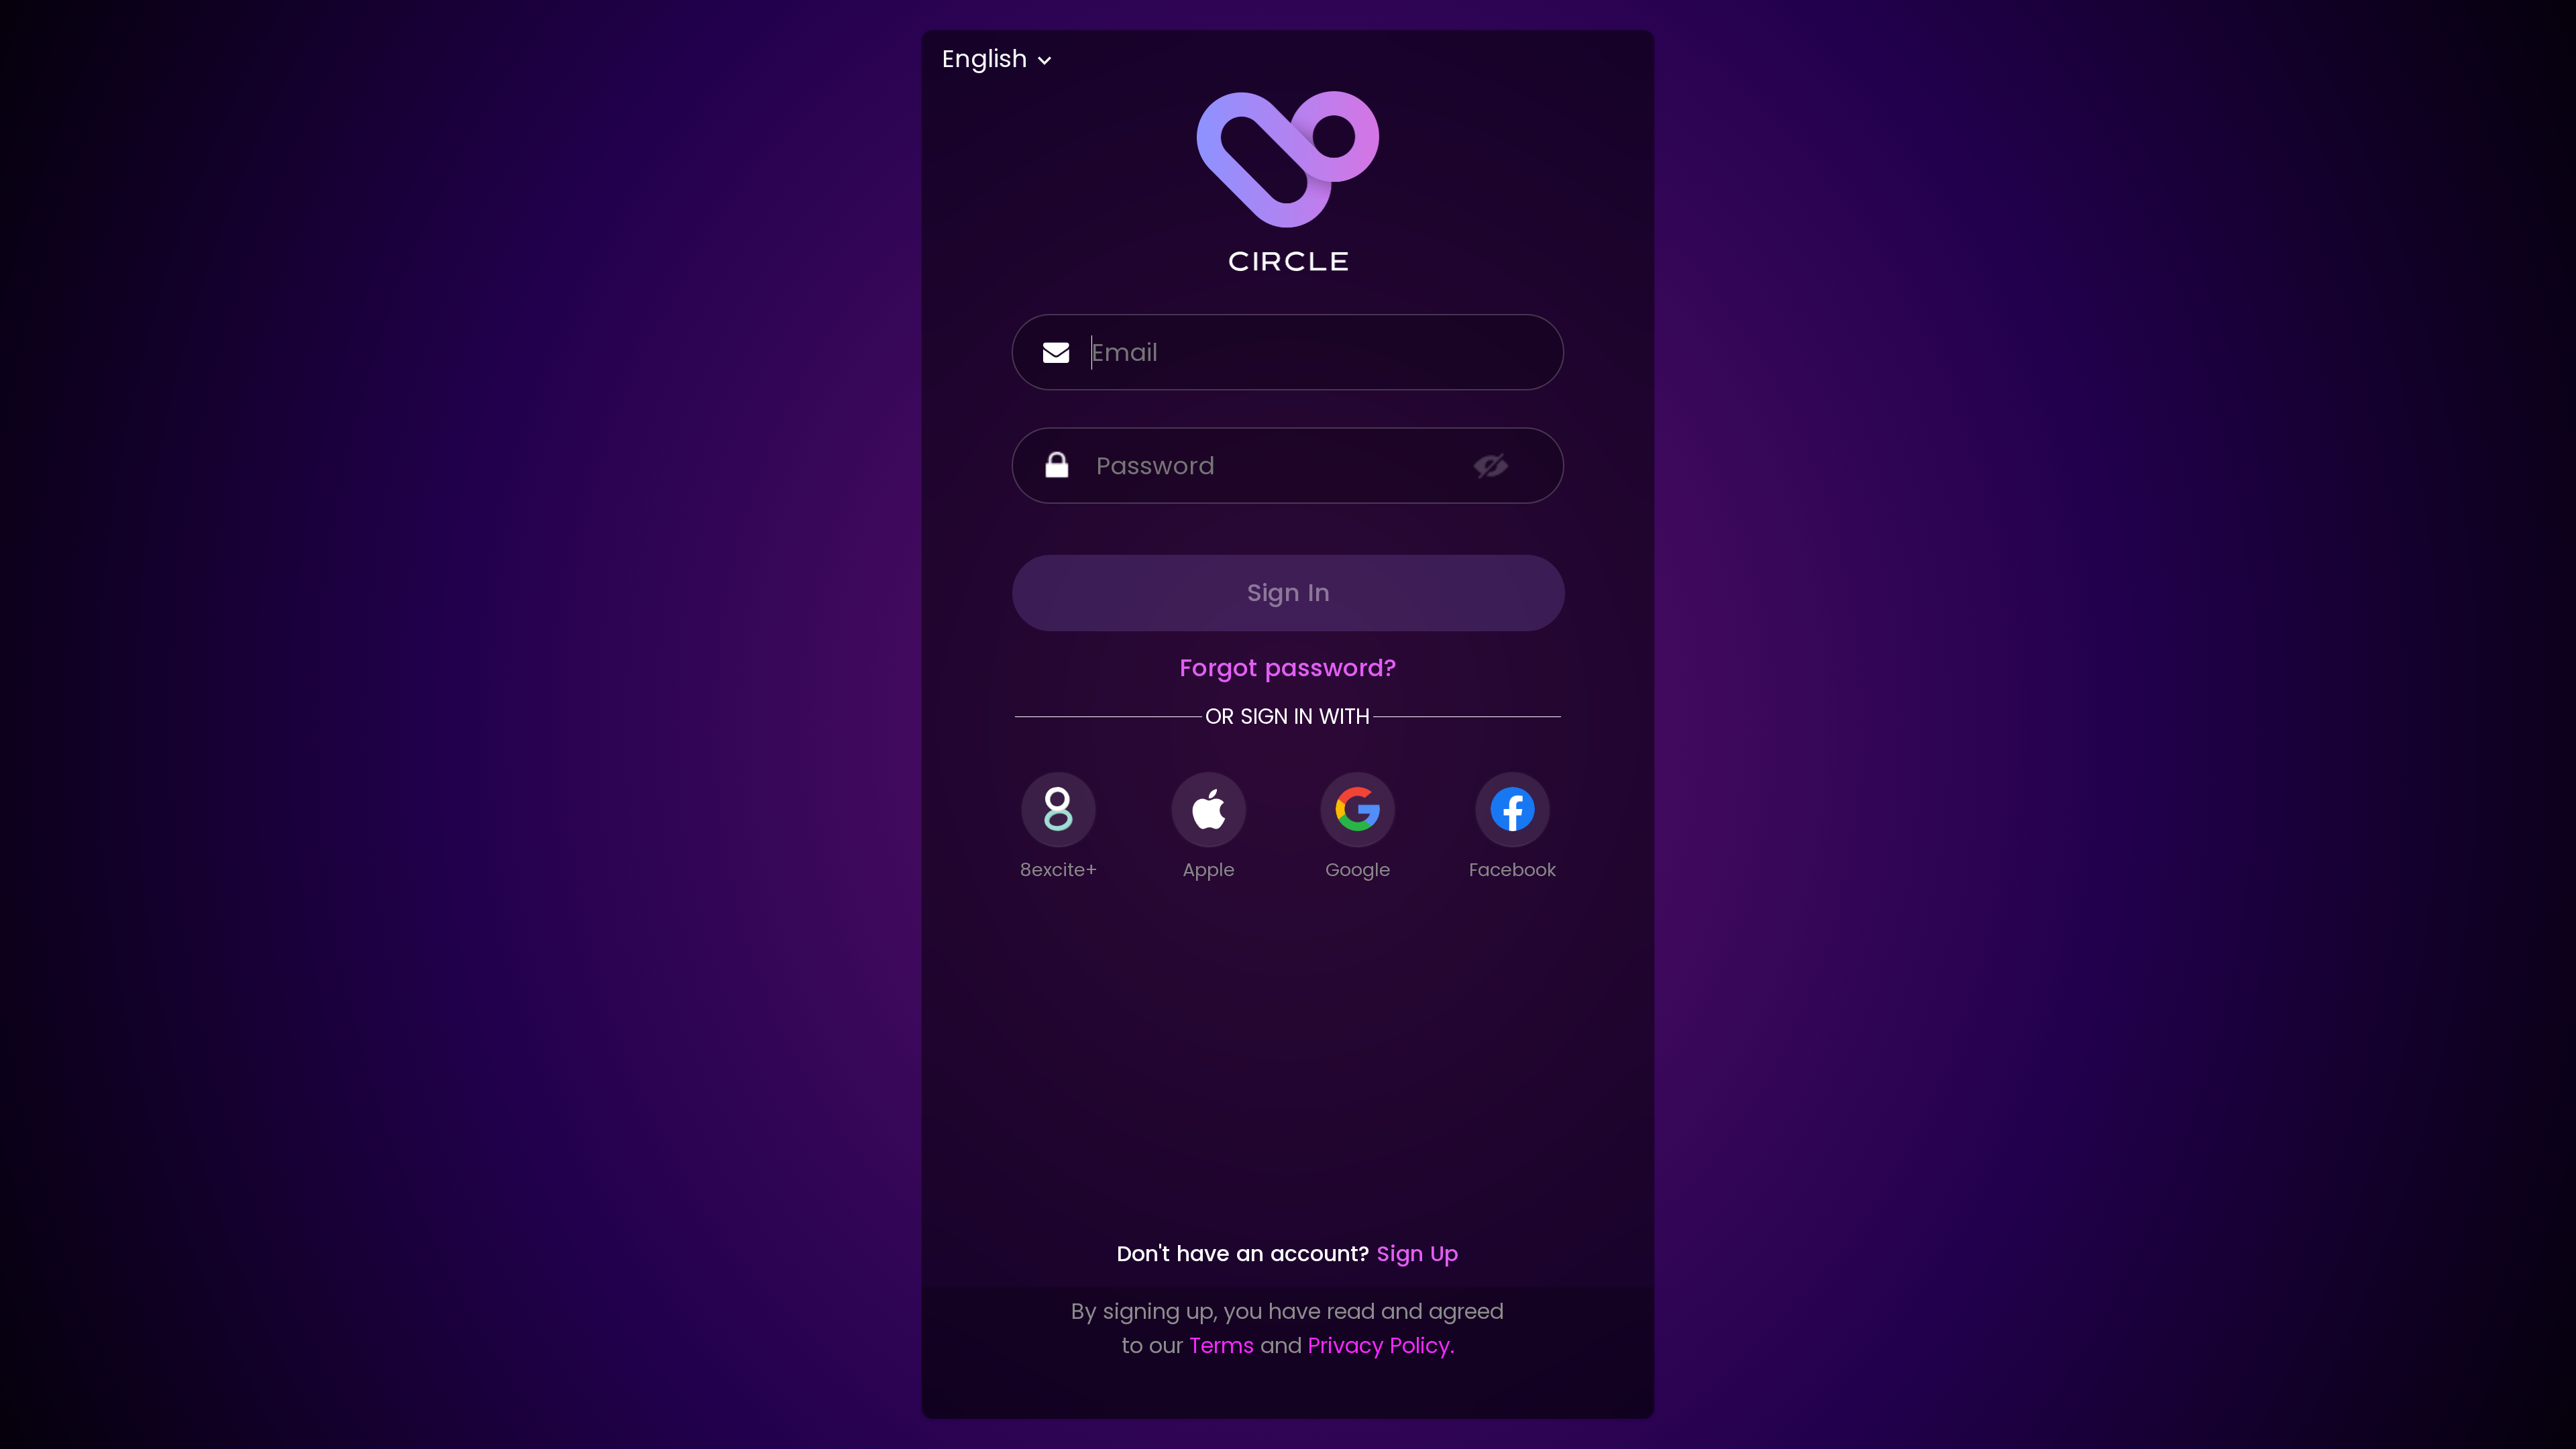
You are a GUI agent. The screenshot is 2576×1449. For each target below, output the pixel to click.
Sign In (1289, 593)
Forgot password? (1288, 668)
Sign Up (1417, 1254)
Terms (1222, 1346)
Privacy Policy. (1381, 1346)
